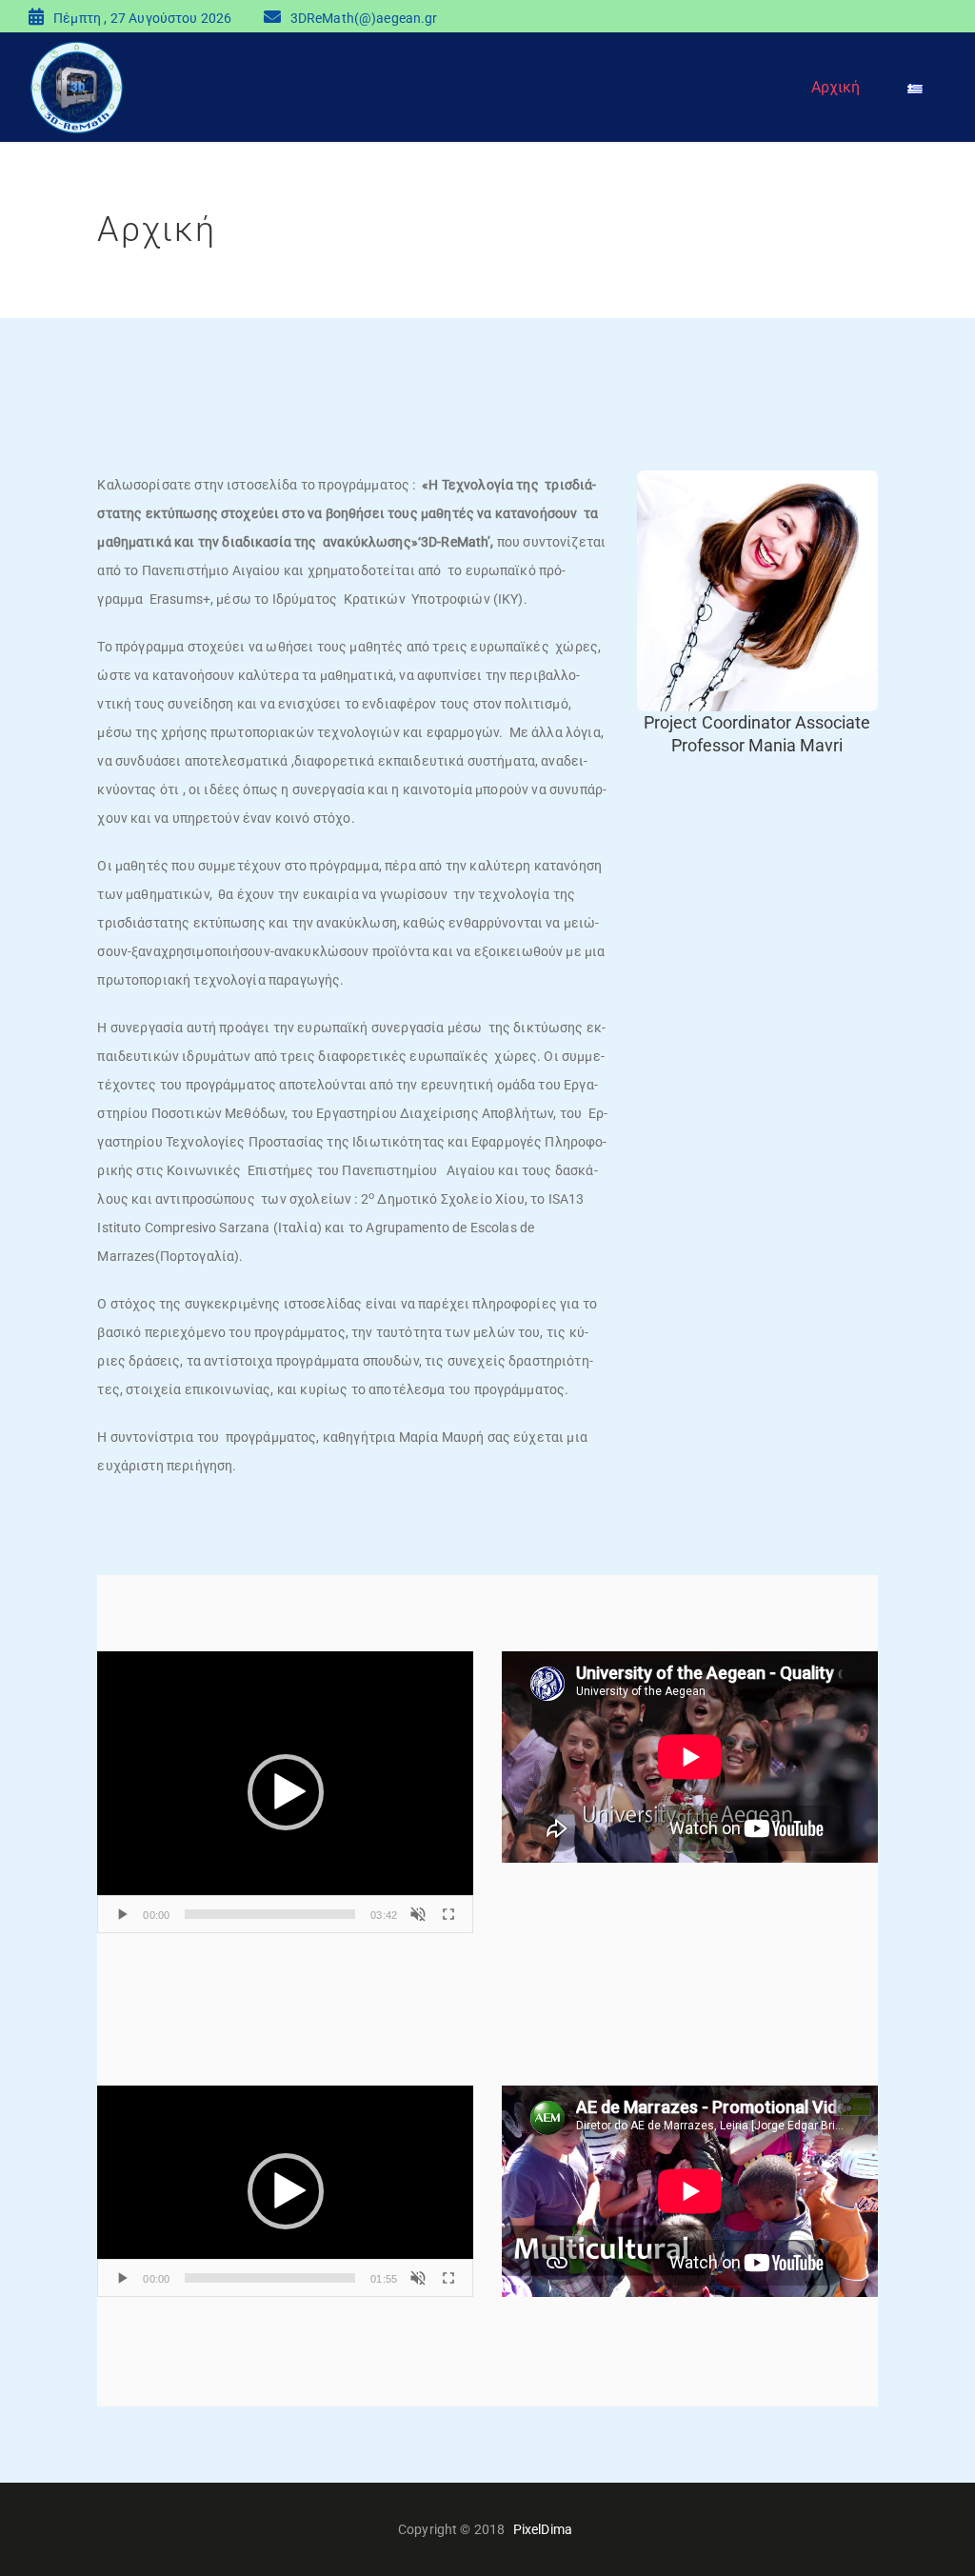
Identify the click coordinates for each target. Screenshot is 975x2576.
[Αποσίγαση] (418, 1914)
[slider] (270, 1914)
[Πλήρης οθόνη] (448, 1914)
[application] (285, 1792)
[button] (286, 1792)
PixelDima (543, 2529)
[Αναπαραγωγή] (122, 1914)
